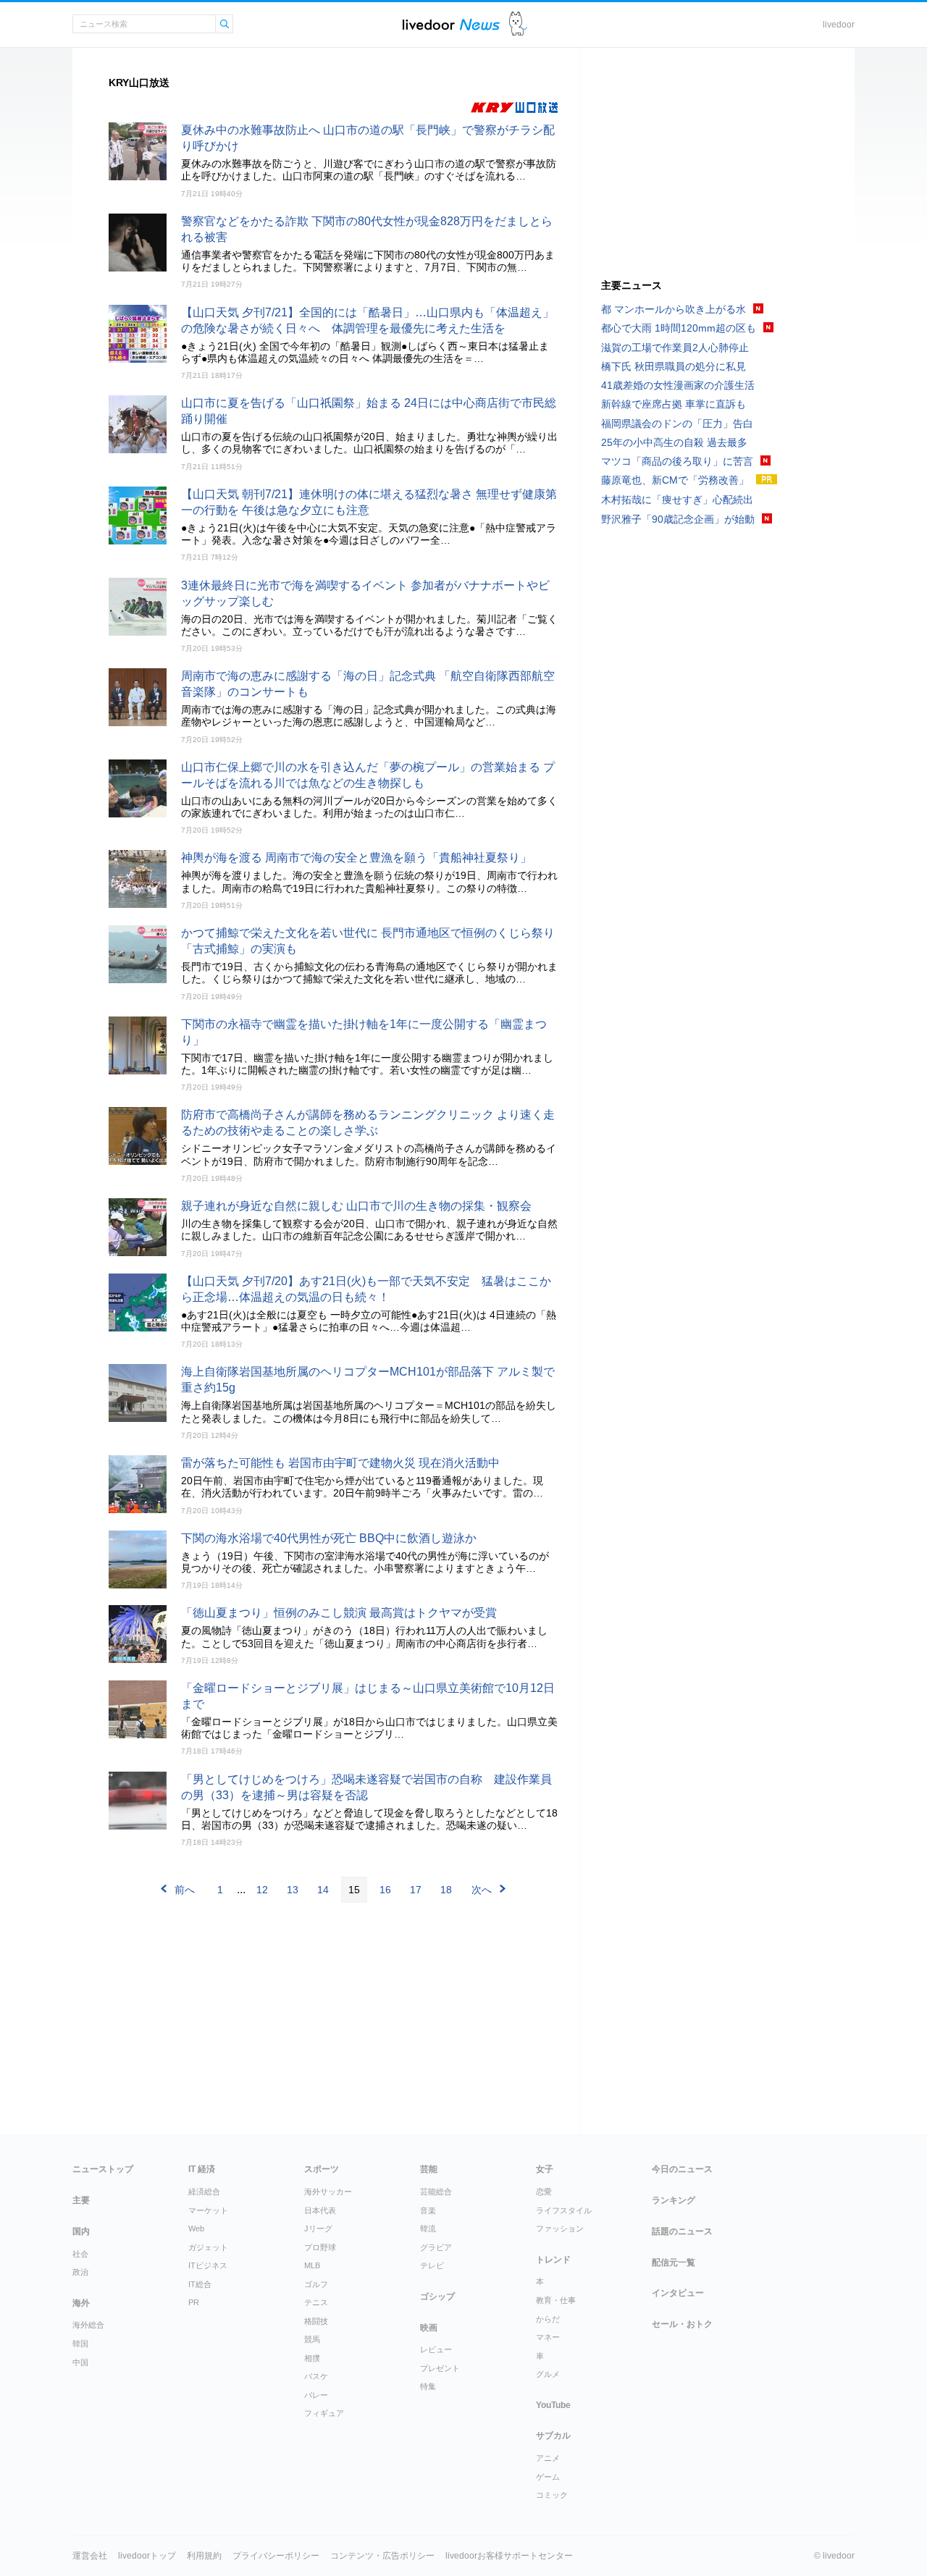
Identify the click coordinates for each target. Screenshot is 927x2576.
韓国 (80, 2344)
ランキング (674, 2200)
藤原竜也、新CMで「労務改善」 (675, 480)
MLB (312, 2265)
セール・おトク (682, 2324)
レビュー (436, 2349)
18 (446, 1890)
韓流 (428, 2228)
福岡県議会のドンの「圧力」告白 (677, 424)
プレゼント (440, 2368)
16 (385, 1890)
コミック (552, 2495)
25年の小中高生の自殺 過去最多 (674, 442)
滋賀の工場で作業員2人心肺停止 (675, 348)
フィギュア (324, 2413)
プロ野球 (320, 2247)
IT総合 (200, 2284)
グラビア (436, 2247)
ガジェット (208, 2247)
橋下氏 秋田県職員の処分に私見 (674, 366)
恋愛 (544, 2192)
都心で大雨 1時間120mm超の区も (679, 328)
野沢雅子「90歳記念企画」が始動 (678, 519)
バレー (316, 2395)
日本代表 (320, 2210)
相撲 (312, 2358)
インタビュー (678, 2293)
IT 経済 (202, 2169)
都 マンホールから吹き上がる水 (674, 309)
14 (323, 1890)
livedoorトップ (147, 2556)
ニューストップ (103, 2169)
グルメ (548, 2374)
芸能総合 (436, 2192)
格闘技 (316, 2321)
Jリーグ (318, 2228)
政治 (80, 2272)
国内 (81, 2231)
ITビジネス (208, 2265)
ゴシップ (437, 2297)
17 (416, 1890)
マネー (548, 2337)
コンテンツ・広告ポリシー (382, 2556)
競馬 (312, 2339)
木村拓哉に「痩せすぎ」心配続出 (677, 500)
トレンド (553, 2260)
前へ (185, 1890)
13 (293, 1890)
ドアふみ (518, 24)
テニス (316, 2302)
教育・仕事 (556, 2300)
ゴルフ (316, 2284)
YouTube (553, 2405)
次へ (482, 1890)
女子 (545, 2169)
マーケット (208, 2210)
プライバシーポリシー (276, 2556)
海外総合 (88, 2325)
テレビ (432, 2265)
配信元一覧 (674, 2263)
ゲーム (548, 2477)
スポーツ (322, 2169)
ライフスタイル (564, 2210)
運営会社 (90, 2556)
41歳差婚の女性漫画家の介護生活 (678, 385)
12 (262, 1890)
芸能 (429, 2169)
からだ (548, 2319)
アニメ (548, 2458)
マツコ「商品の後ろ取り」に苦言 (677, 461)
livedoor (839, 25)
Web (196, 2228)
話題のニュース (682, 2231)
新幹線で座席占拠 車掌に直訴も (674, 404)
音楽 (428, 2210)
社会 (80, 2254)
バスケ (316, 2376)
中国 (80, 2362)
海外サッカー (328, 2192)
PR (194, 2302)
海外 (81, 2303)
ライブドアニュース (451, 24)
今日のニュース (682, 2169)
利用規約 (204, 2556)
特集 (428, 2386)
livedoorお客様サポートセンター (509, 2556)
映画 (429, 2328)
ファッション (560, 2228)
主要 (81, 2200)
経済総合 (204, 2192)
